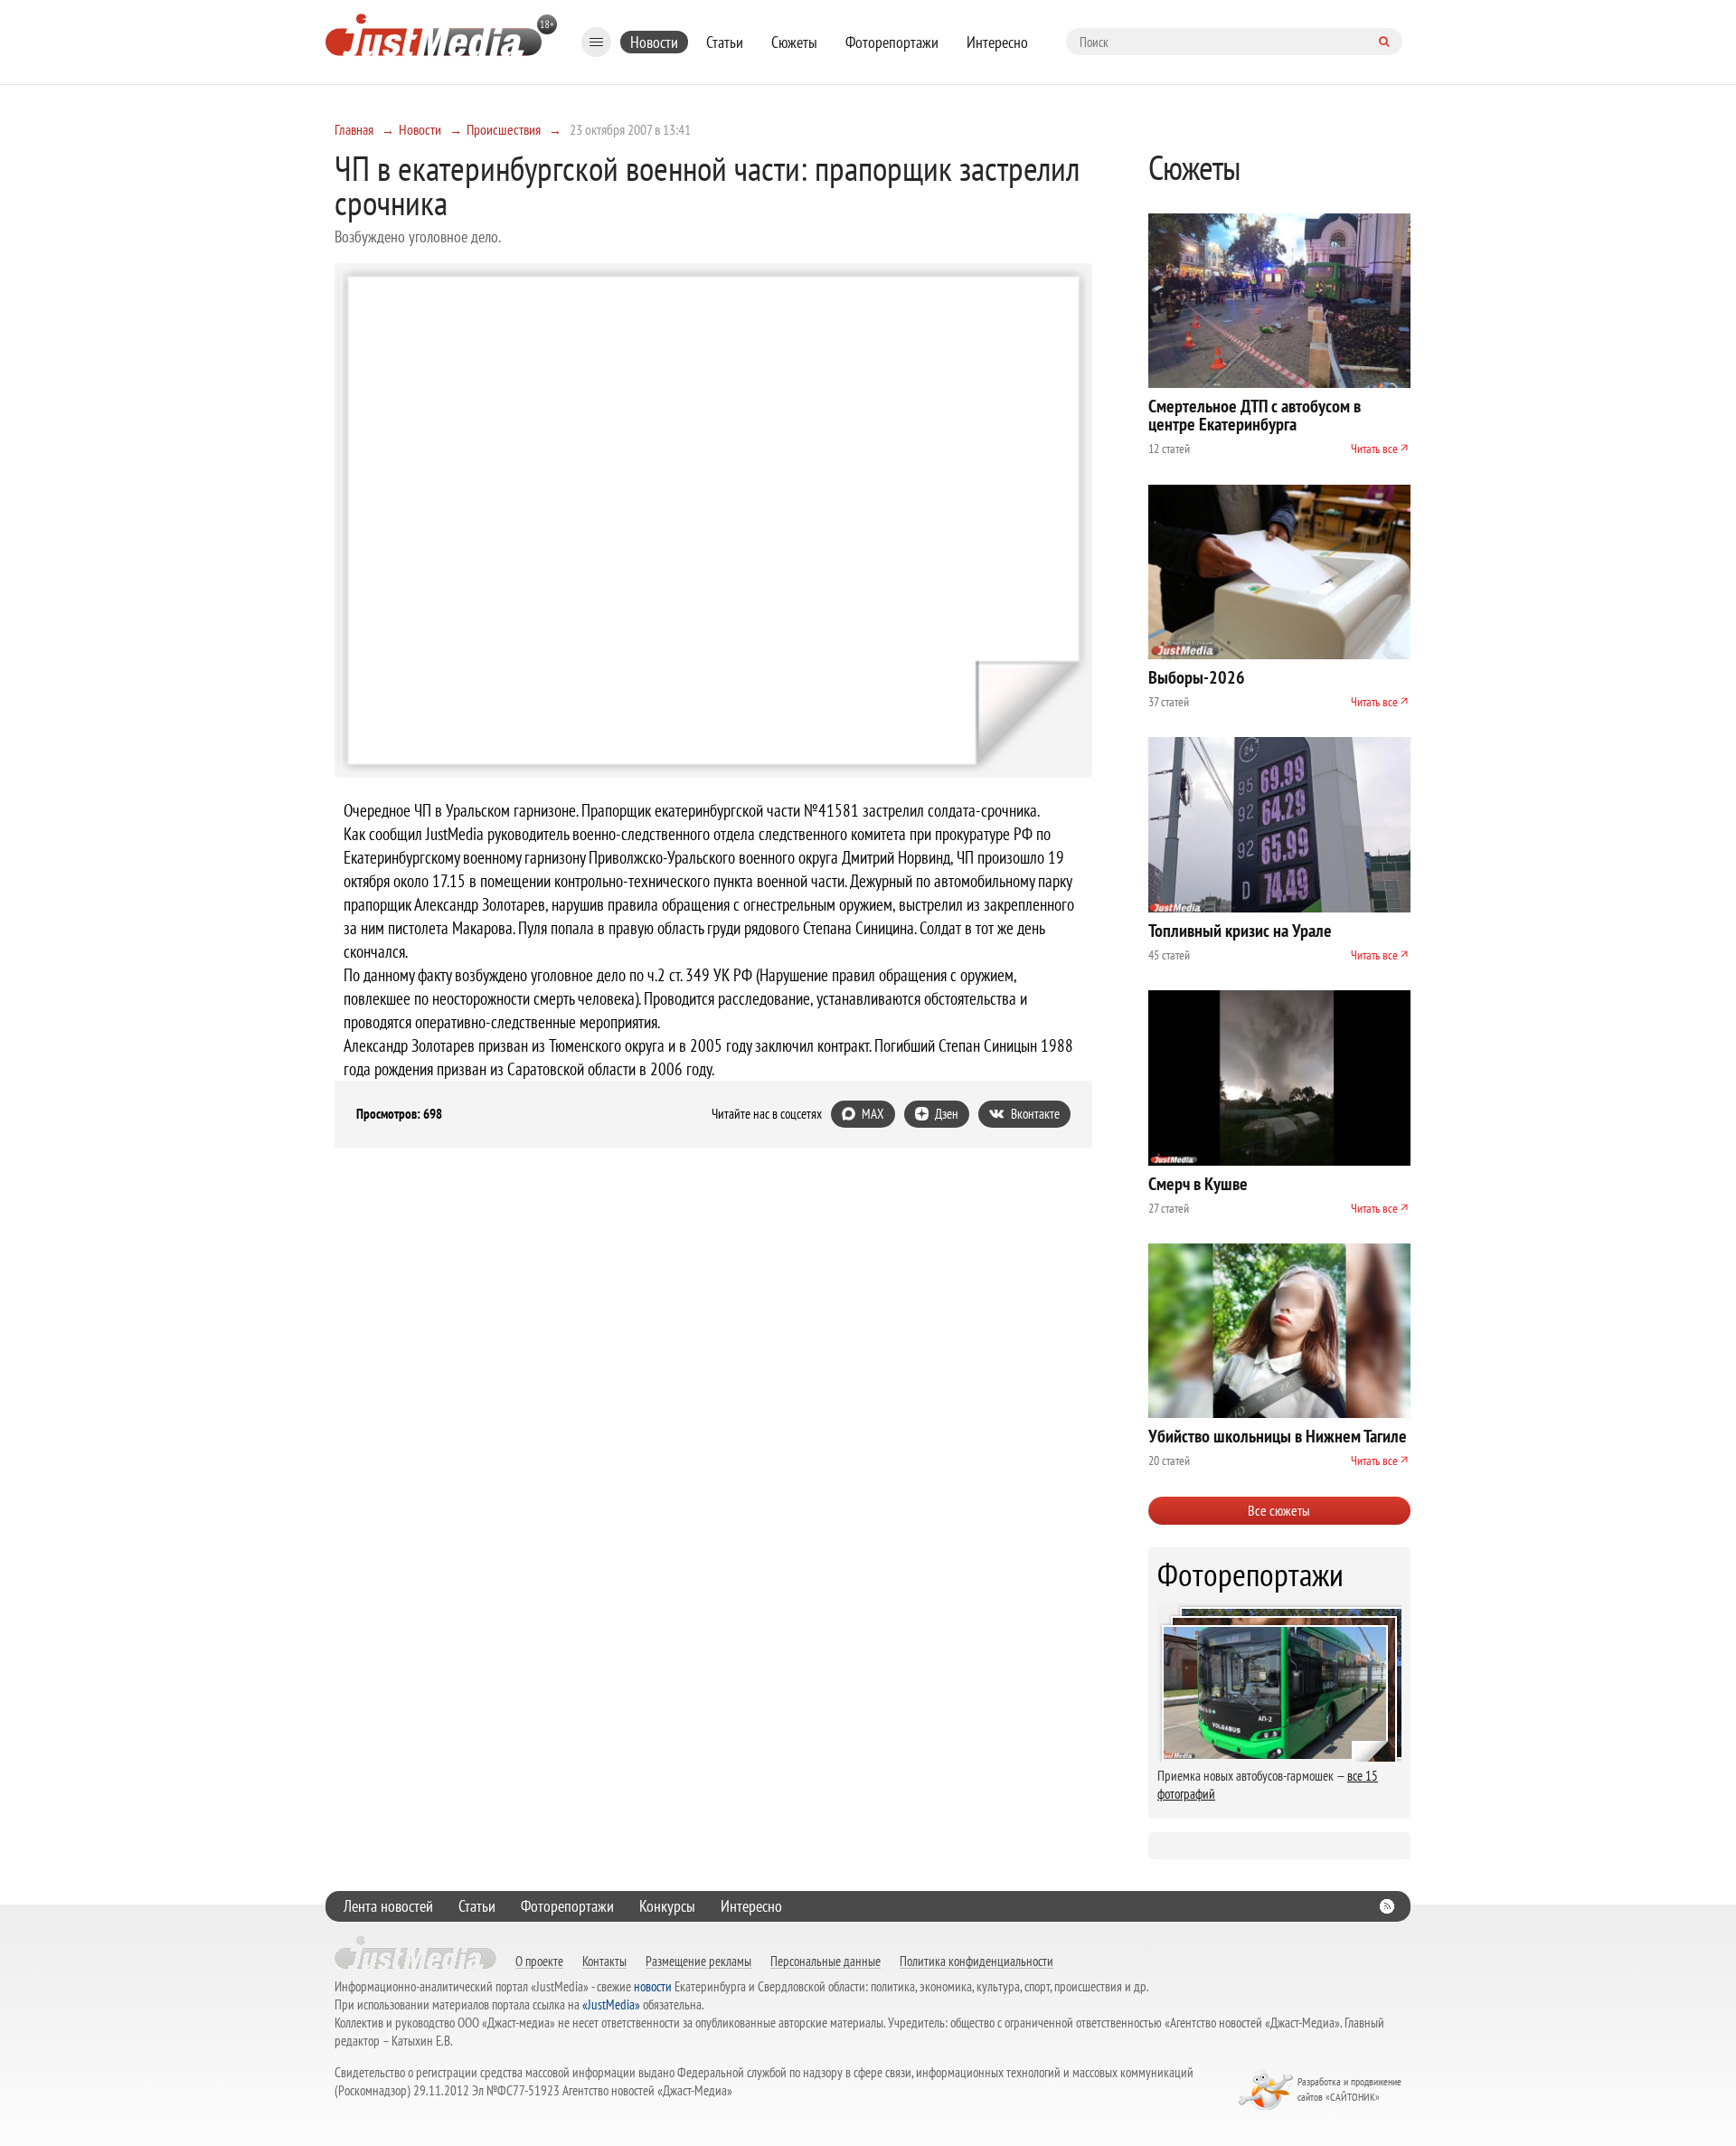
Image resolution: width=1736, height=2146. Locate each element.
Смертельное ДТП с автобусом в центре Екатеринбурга (1255, 415)
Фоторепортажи (892, 42)
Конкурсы (667, 1906)
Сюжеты (794, 42)
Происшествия (504, 129)
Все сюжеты (1279, 1510)
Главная (354, 129)
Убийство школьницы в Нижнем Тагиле (1278, 1436)
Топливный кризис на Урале (1240, 931)
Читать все (1374, 449)
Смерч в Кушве (1198, 1184)
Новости (654, 42)
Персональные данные (826, 1961)
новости (653, 1986)
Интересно (997, 42)
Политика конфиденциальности (976, 1961)
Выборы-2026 (1197, 677)
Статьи (725, 42)
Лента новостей (388, 1906)
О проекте (539, 1961)
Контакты (604, 1961)
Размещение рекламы (698, 1961)
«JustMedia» (611, 2004)
